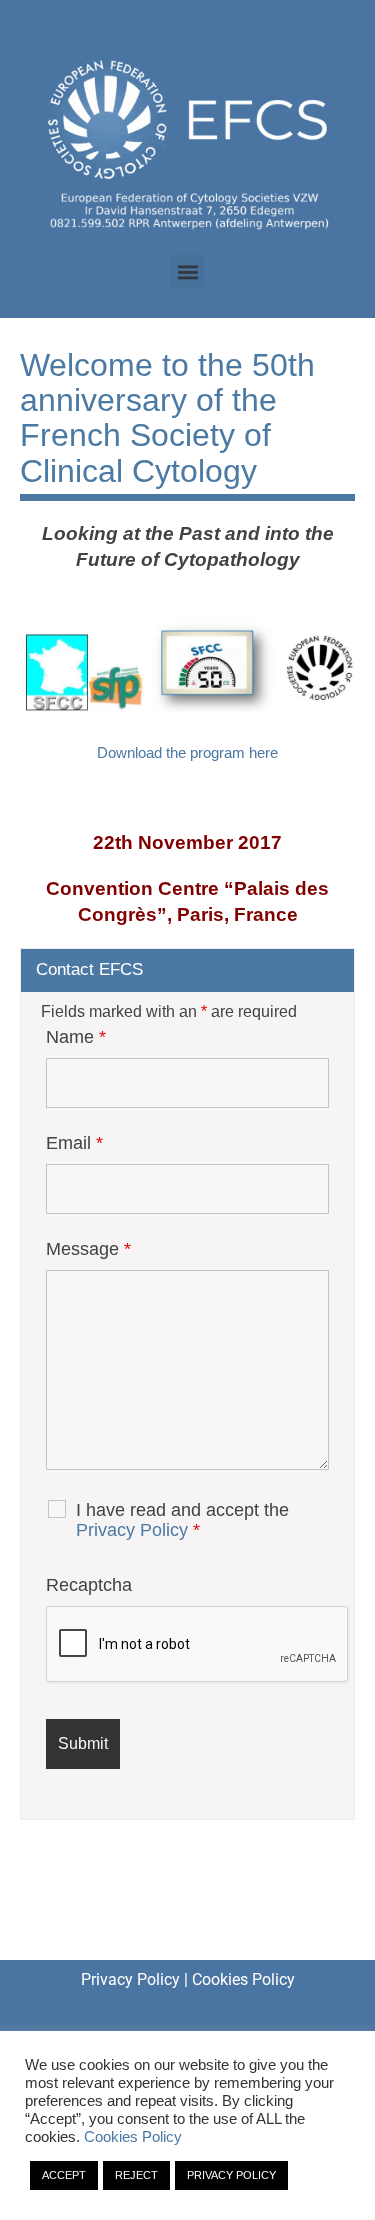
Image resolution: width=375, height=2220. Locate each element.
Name (76, 1037)
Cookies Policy (243, 1979)
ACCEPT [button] (64, 2175)
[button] (187, 271)
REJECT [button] (136, 2175)
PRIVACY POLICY (231, 2175)
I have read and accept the (182, 1520)
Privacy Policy (132, 1530)
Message (88, 1249)
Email (74, 1143)
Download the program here (187, 752)
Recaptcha (89, 1585)
